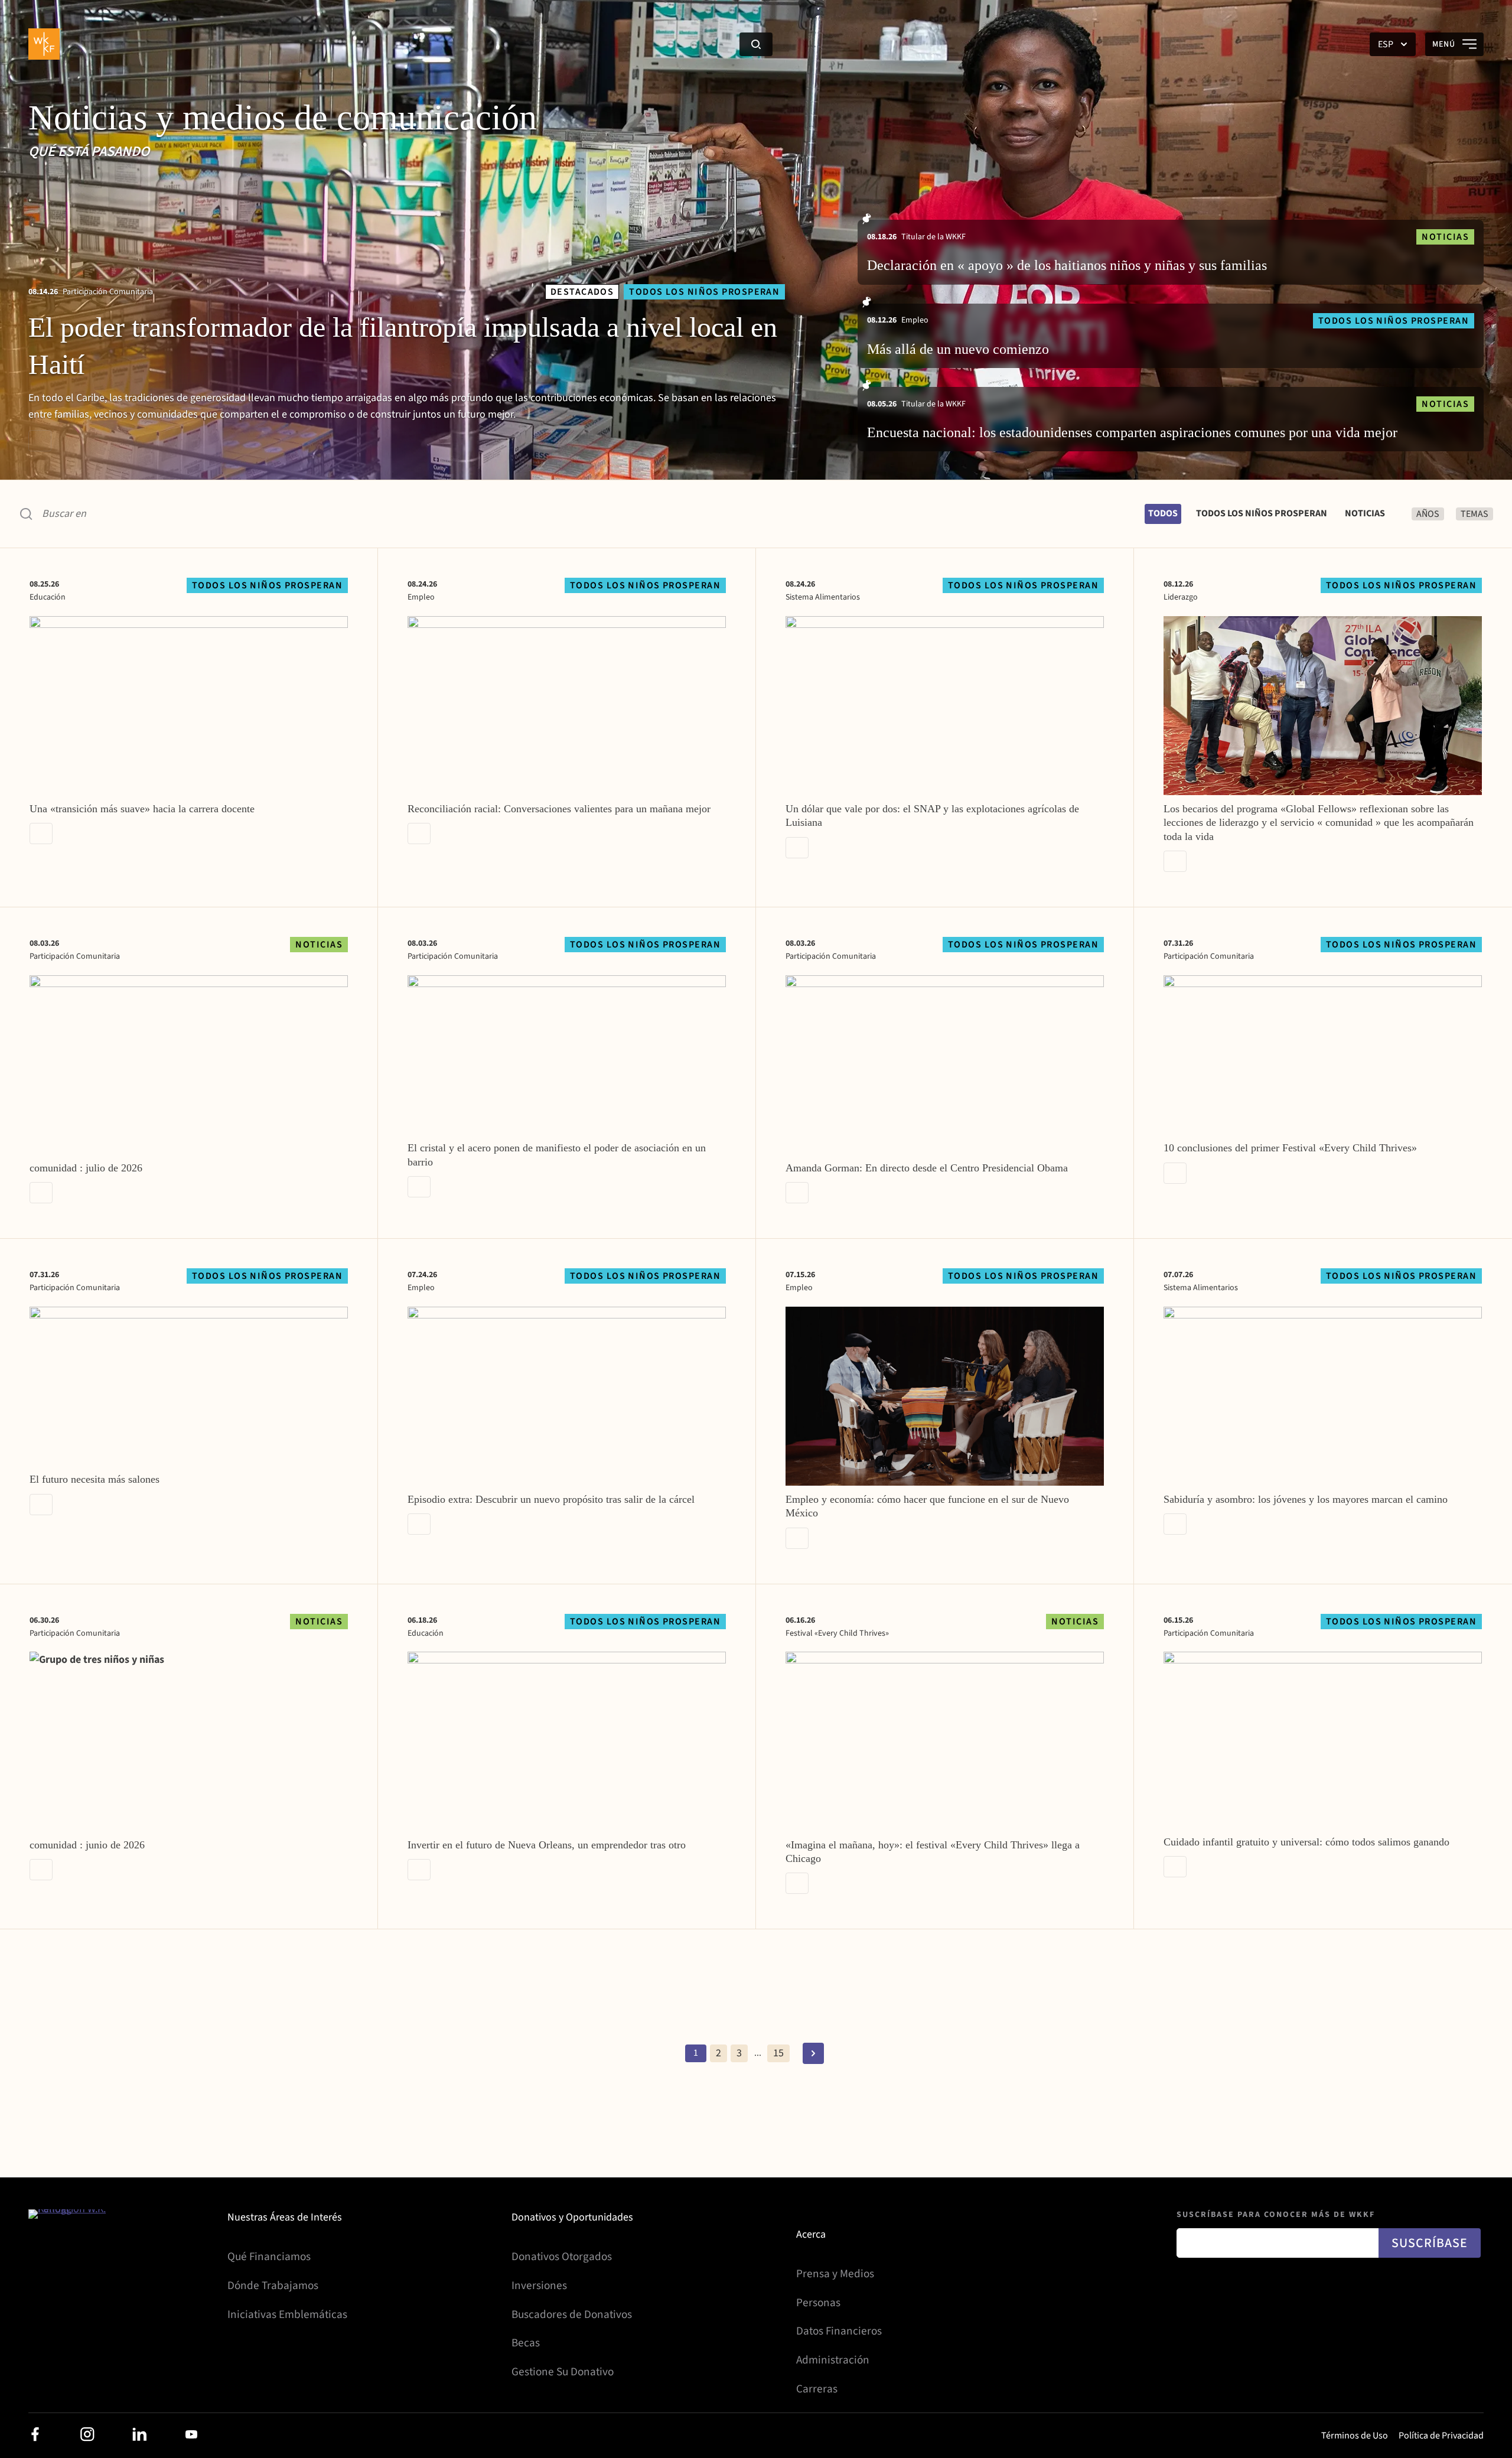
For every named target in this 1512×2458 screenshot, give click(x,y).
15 (778, 2053)
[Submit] (756, 44)
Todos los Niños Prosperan (1262, 513)
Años (1428, 514)
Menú (1444, 44)
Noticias (1365, 513)
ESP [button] (1386, 44)
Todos (1163, 513)
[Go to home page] (45, 44)
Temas (1474, 514)
